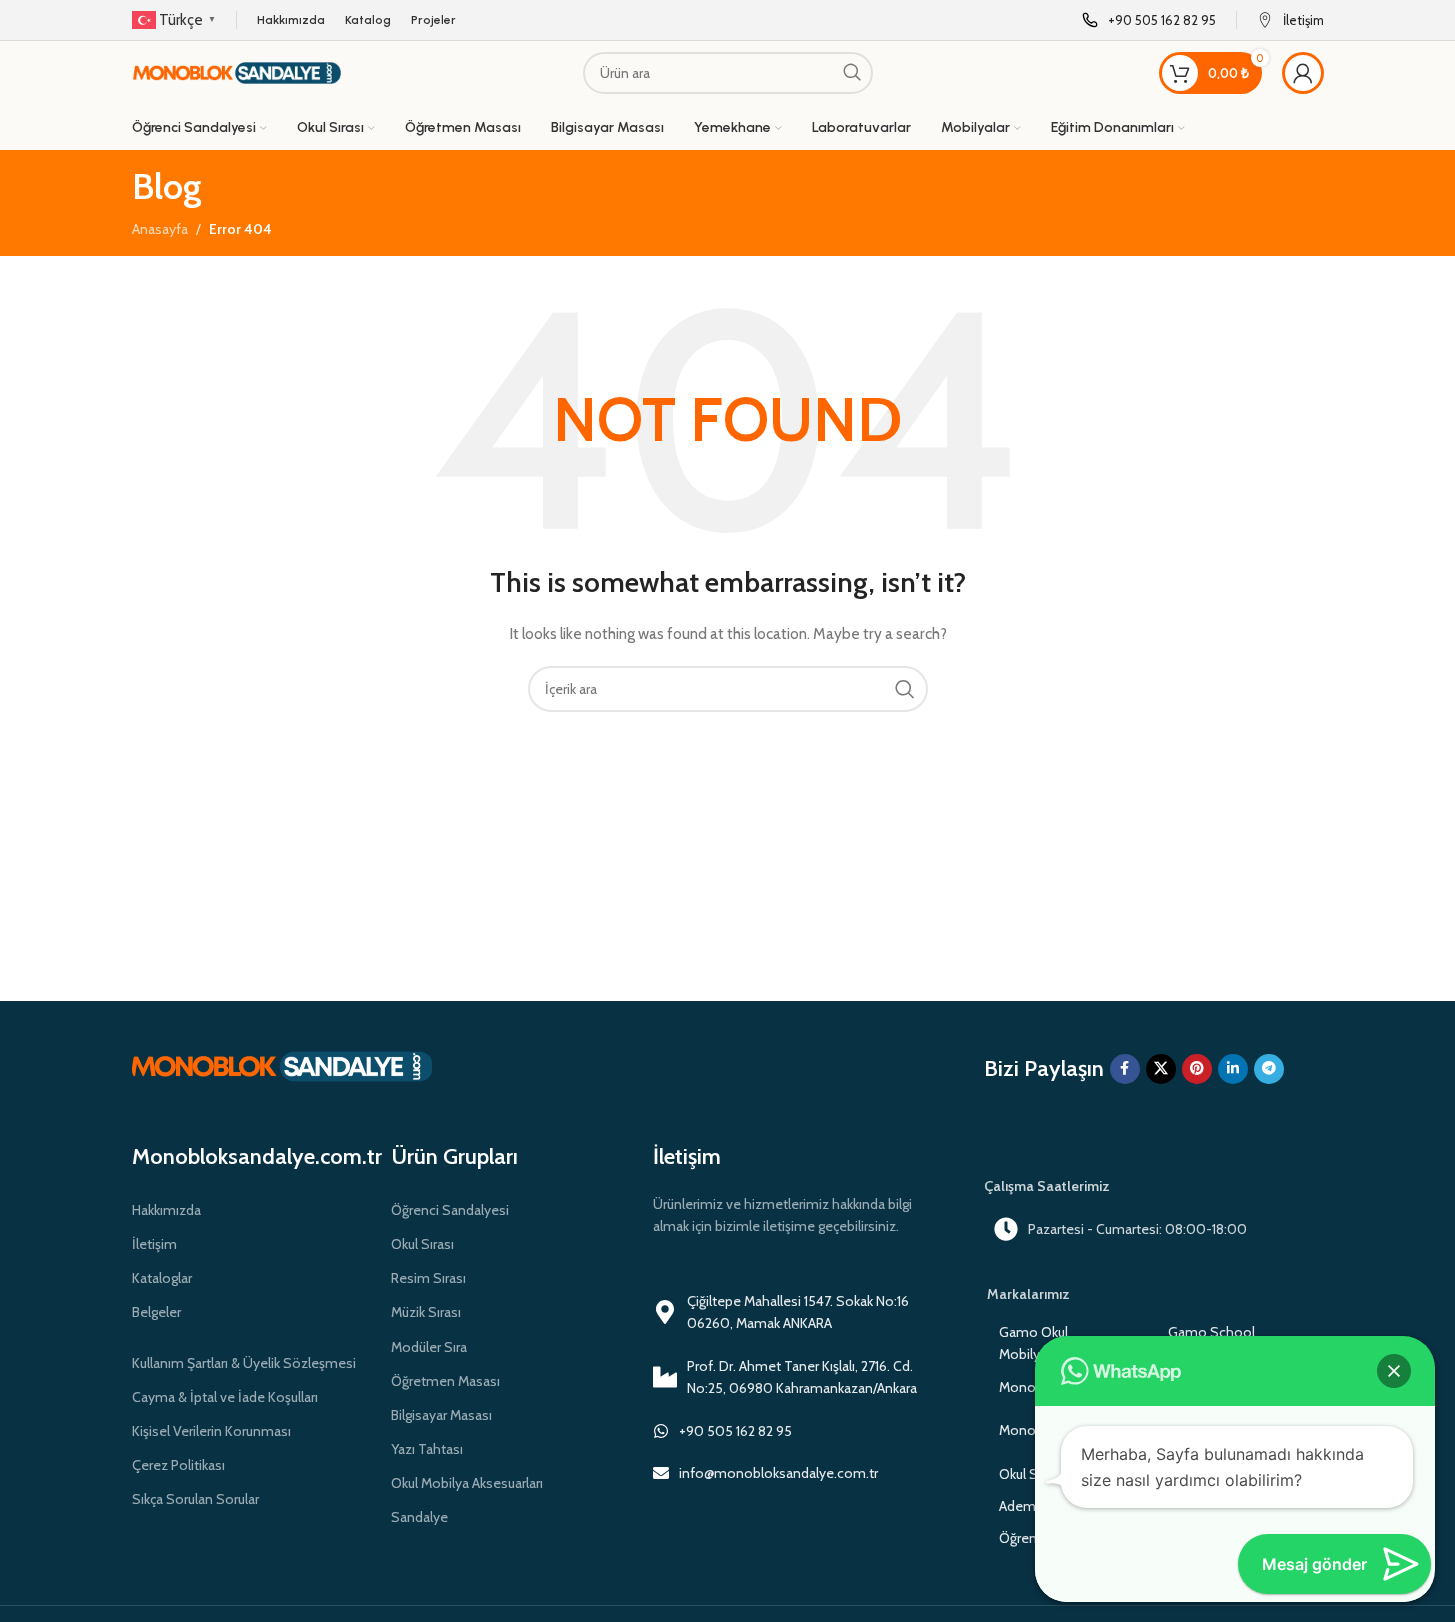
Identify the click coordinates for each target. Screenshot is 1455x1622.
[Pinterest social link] (1197, 1069)
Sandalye (419, 1517)
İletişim (154, 1244)
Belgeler (156, 1312)
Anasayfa (160, 229)
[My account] (1303, 73)
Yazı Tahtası (427, 1449)
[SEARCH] (852, 73)
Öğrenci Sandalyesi (450, 1210)
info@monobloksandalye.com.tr (778, 1473)
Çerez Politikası (178, 1465)
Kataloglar (162, 1278)
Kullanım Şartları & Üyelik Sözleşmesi (244, 1363)
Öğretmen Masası (445, 1381)
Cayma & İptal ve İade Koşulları (225, 1397)
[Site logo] (237, 71)
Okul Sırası (422, 1244)
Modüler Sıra (429, 1347)
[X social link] (1161, 1069)
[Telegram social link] (1269, 1069)
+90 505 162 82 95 (735, 1431)
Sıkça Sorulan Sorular (195, 1499)
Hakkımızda (166, 1210)
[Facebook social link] (1125, 1069)
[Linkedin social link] (1233, 1069)
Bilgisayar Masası (441, 1415)
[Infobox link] (1149, 20)
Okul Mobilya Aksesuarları (467, 1483)
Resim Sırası (428, 1278)
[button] (1394, 1371)
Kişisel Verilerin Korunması (211, 1431)
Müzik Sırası (426, 1312)
